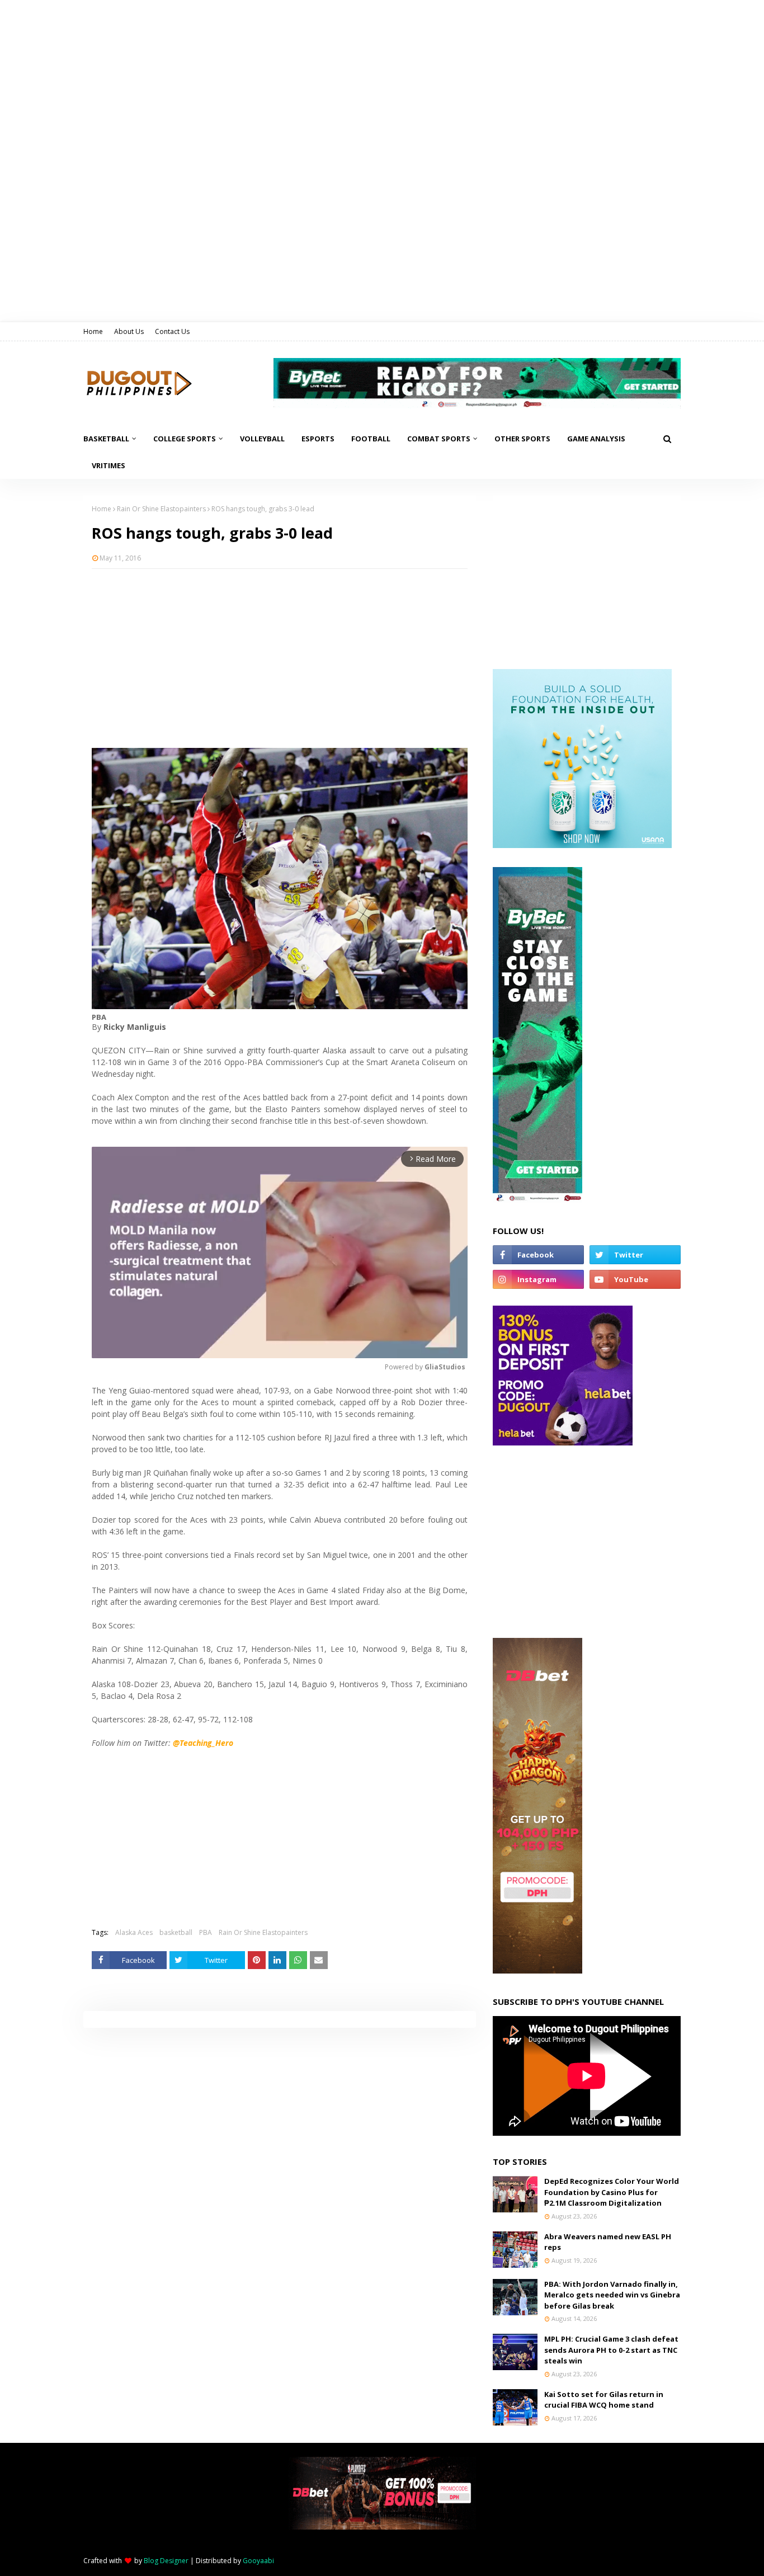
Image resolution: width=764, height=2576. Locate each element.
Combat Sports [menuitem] (439, 439)
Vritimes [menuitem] (109, 465)
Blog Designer (166, 2561)
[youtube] (635, 1279)
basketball (176, 1932)
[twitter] (635, 1255)
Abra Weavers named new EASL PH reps (608, 2242)
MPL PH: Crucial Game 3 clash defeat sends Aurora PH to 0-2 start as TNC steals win (611, 2350)
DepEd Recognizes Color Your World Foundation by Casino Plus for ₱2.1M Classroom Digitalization (612, 2192)
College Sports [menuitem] (185, 439)
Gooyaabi (258, 2561)
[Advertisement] (280, 658)
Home (93, 331)
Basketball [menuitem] (106, 439)
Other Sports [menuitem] (522, 439)
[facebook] (538, 1255)
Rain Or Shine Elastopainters (161, 509)
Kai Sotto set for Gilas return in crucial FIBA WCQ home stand (604, 2400)
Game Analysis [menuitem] (596, 439)
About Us (129, 331)
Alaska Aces (134, 1932)
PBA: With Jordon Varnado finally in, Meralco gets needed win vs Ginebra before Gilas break (612, 2295)
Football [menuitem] (371, 439)
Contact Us (172, 331)
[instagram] (538, 1279)
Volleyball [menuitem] (262, 439)
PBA (206, 1932)
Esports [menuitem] (318, 439)
